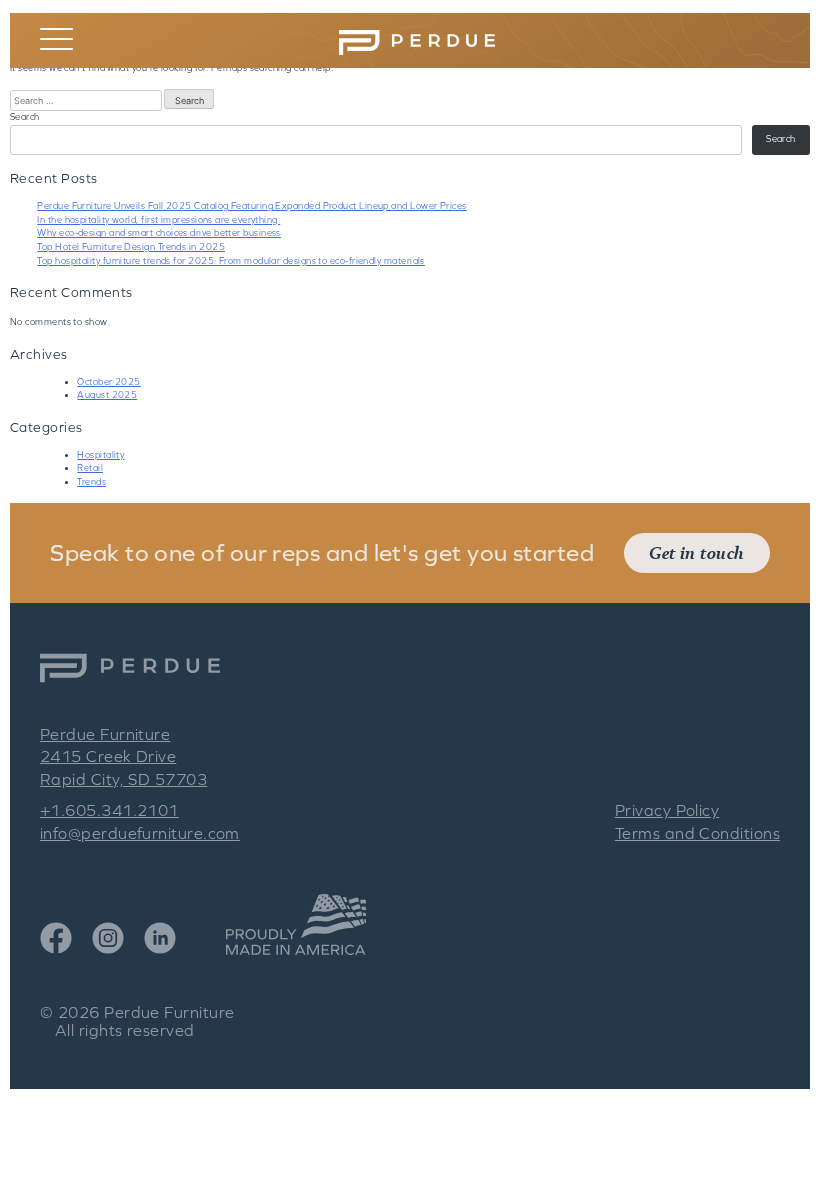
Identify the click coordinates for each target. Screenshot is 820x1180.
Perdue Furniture (169, 1012)
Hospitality (100, 455)
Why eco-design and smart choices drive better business (159, 233)
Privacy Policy (667, 810)
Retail (90, 468)
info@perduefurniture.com (140, 833)
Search (25, 117)
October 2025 (108, 382)
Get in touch (696, 552)
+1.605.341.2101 (109, 810)
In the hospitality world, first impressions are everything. (158, 220)
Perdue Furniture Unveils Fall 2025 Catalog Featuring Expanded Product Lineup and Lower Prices (251, 206)
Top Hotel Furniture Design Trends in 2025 (131, 247)
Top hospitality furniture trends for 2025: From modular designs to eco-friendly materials (231, 261)
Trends (91, 482)
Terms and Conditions (697, 833)
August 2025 (107, 395)
